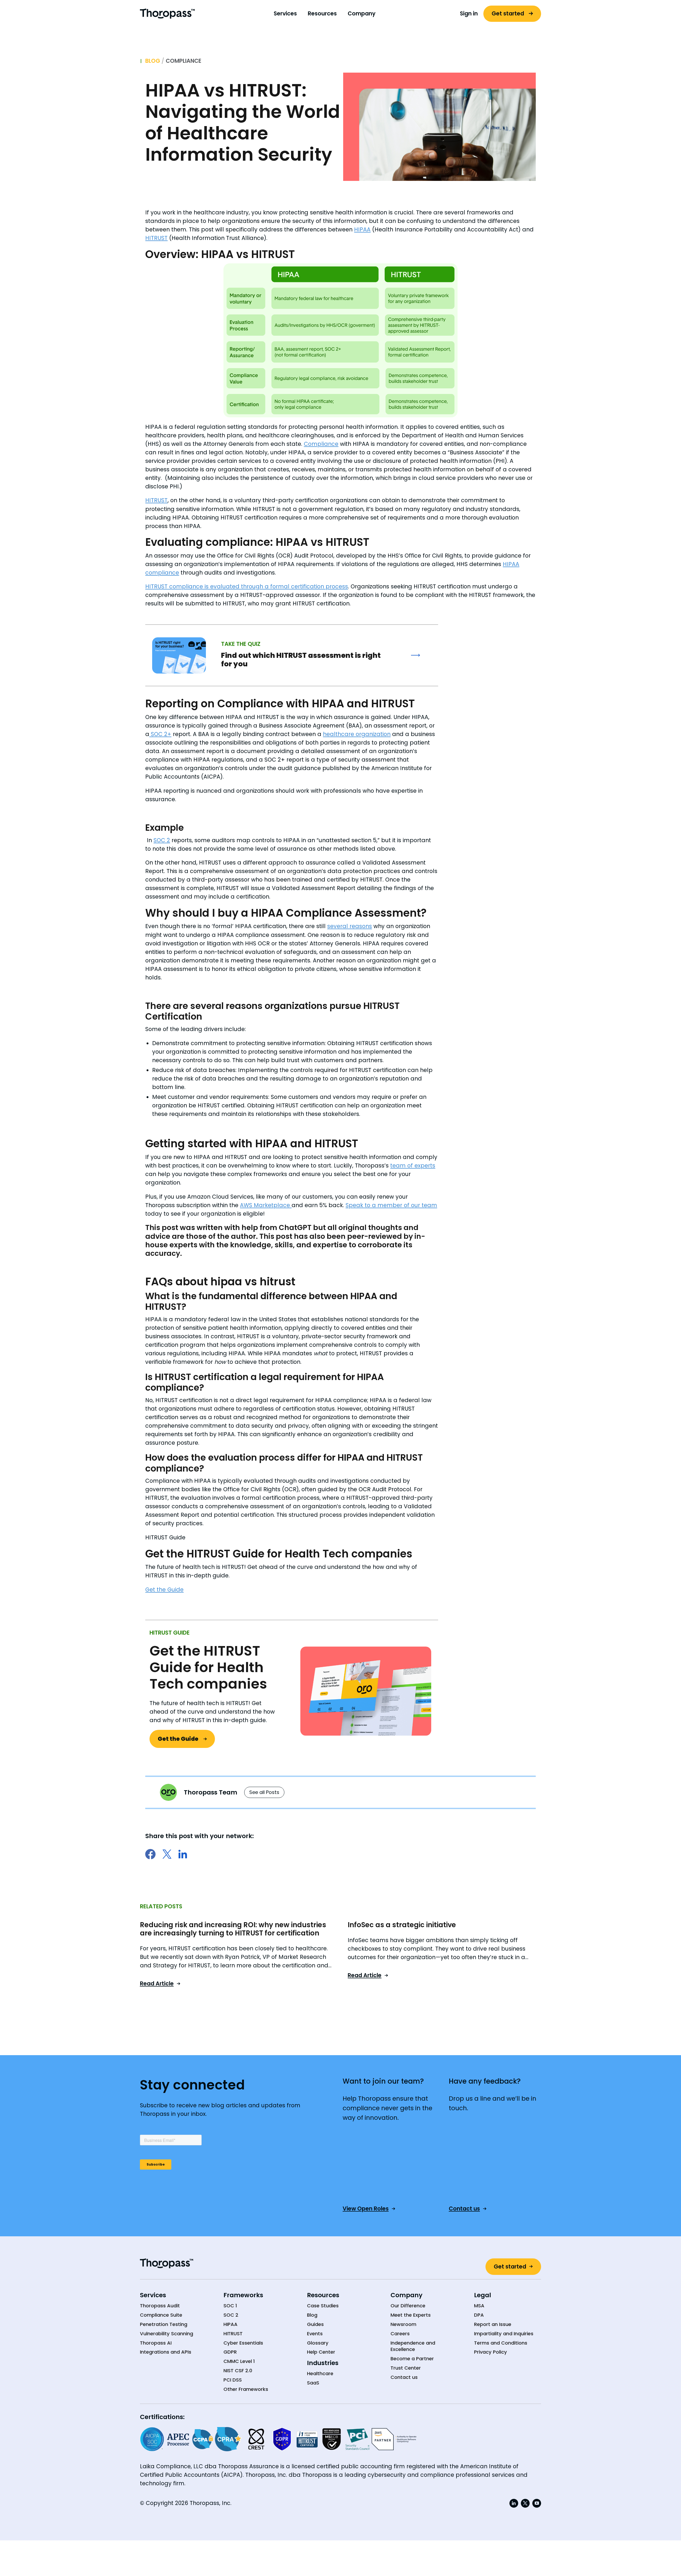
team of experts (413, 1166)
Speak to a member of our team (391, 1205)
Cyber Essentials (243, 2343)
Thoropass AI (156, 2343)
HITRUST (156, 238)
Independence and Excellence (413, 2346)
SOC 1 (230, 2306)
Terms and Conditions (501, 2343)
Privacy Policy (491, 2352)
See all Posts (264, 1792)
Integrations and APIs (166, 2352)
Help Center (321, 2352)
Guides (315, 2324)
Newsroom (403, 2324)
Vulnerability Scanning (167, 2334)
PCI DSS (233, 2380)
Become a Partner (412, 2359)
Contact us (404, 2377)
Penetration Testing (164, 2324)
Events (315, 2334)
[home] (167, 14)
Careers (400, 2334)
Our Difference (408, 2306)
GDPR (230, 2352)
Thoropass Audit (160, 2306)
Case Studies (323, 2306)
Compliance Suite (161, 2315)
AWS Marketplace (266, 1205)
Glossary (318, 2343)
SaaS (313, 2383)
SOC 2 (162, 840)
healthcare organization (357, 734)
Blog (153, 61)
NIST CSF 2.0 (238, 2371)
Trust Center (406, 2368)
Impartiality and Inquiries (504, 2334)
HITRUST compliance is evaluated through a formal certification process (247, 586)
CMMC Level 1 (239, 2361)
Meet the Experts (411, 2315)
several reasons (350, 926)
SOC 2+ (160, 734)
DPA (479, 2315)
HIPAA (362, 229)
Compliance (184, 61)
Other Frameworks (246, 2389)
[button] (285, 14)
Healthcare (320, 2374)
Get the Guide (164, 1590)
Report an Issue (493, 2324)
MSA (479, 2306)
